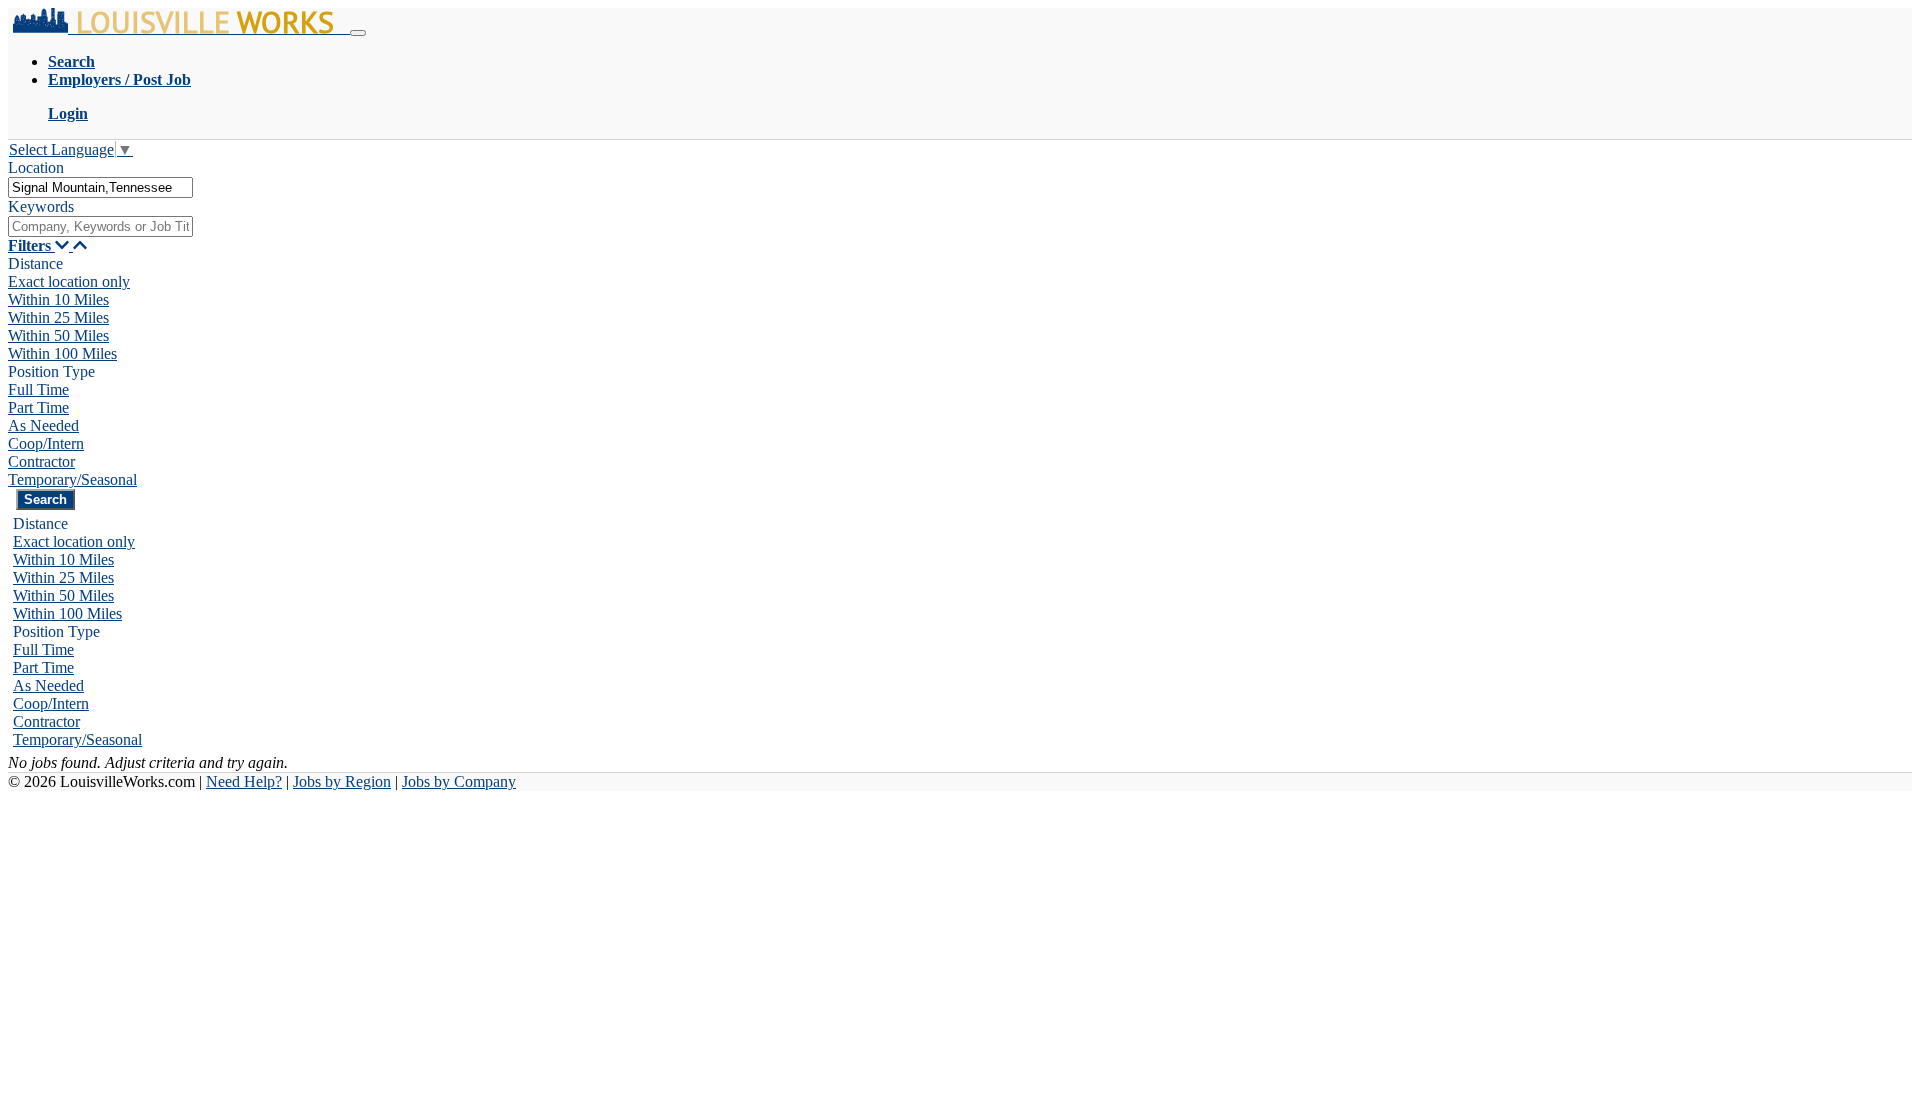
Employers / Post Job (119, 79)
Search (71, 61)
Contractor (41, 461)
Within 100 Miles (62, 353)
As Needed (43, 425)
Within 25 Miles (58, 317)
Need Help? (244, 781)
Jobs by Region (342, 781)
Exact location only (69, 281)
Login (68, 113)
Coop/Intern (46, 443)
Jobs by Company (459, 781)
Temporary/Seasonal (72, 479)
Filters (31, 245)
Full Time (38, 389)
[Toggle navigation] (358, 33)
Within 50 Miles (58, 335)
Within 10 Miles (58, 299)
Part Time (38, 407)
